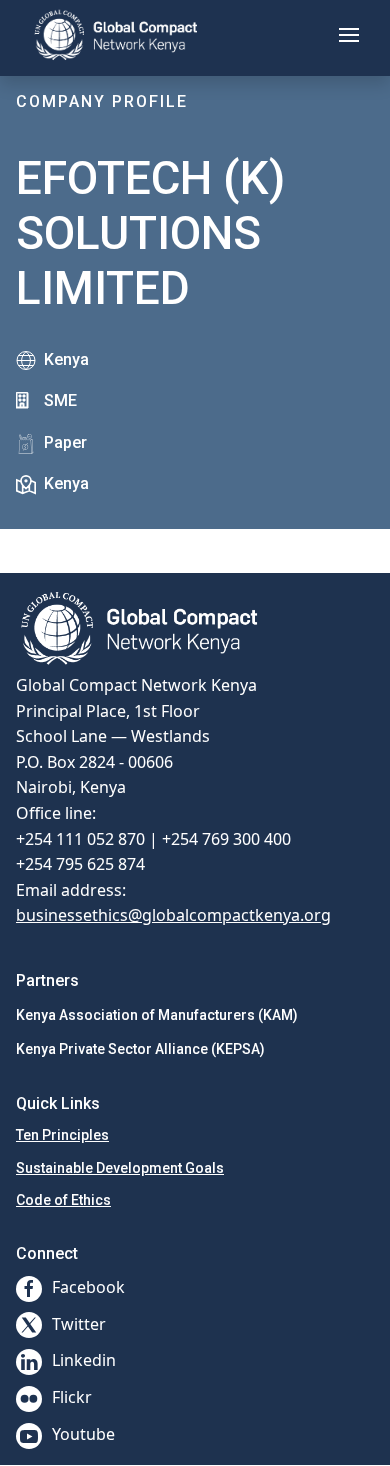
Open (134, 532)
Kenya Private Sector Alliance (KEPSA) (140, 1049)
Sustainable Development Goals (120, 1168)
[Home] (116, 35)
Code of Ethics (63, 1200)
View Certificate (59, 541)
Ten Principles (62, 1135)
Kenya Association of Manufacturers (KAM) (157, 1015)
